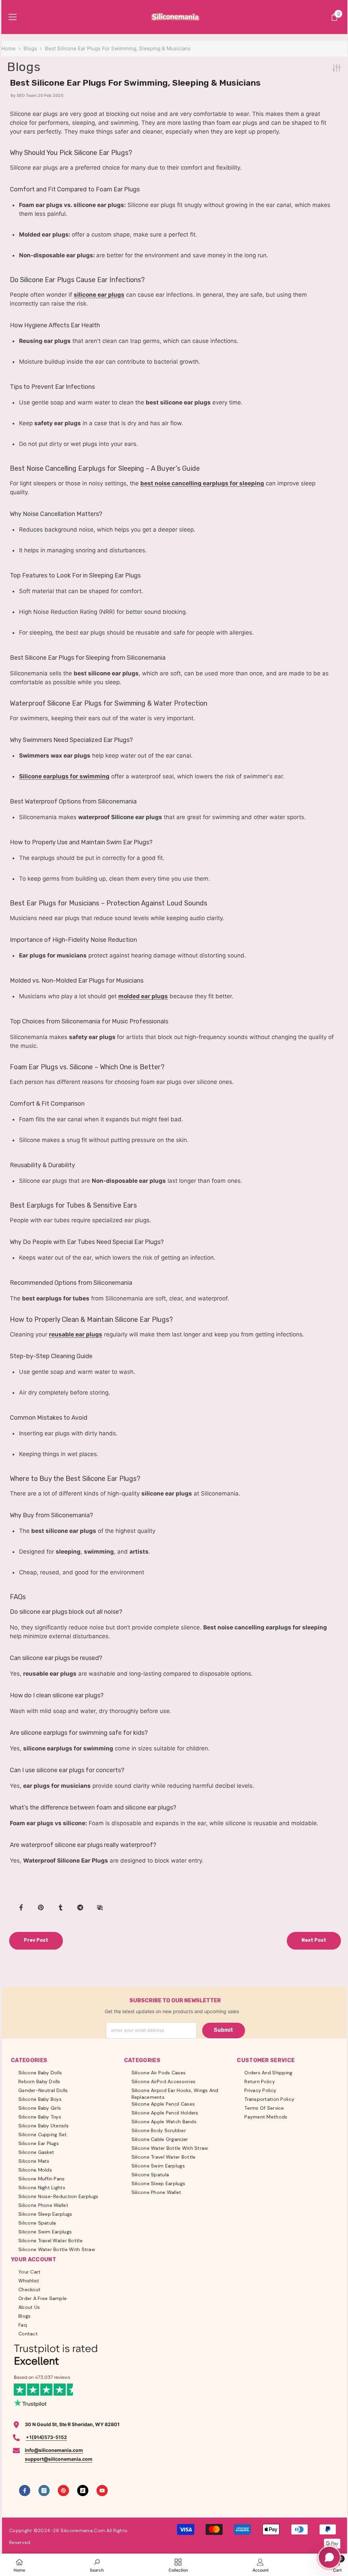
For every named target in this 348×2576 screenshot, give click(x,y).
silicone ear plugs (99, 295)
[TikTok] (83, 2491)
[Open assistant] (329, 2557)
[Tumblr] (60, 1907)
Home (8, 48)
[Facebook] (21, 1907)
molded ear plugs (143, 996)
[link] (97, 2565)
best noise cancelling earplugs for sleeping (202, 483)
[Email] (100, 1907)
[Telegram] (80, 1907)
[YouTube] (102, 2491)
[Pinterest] (41, 1907)
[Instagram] (44, 2491)
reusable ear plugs (76, 1334)
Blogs (30, 48)
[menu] (13, 17)
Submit (223, 2030)
